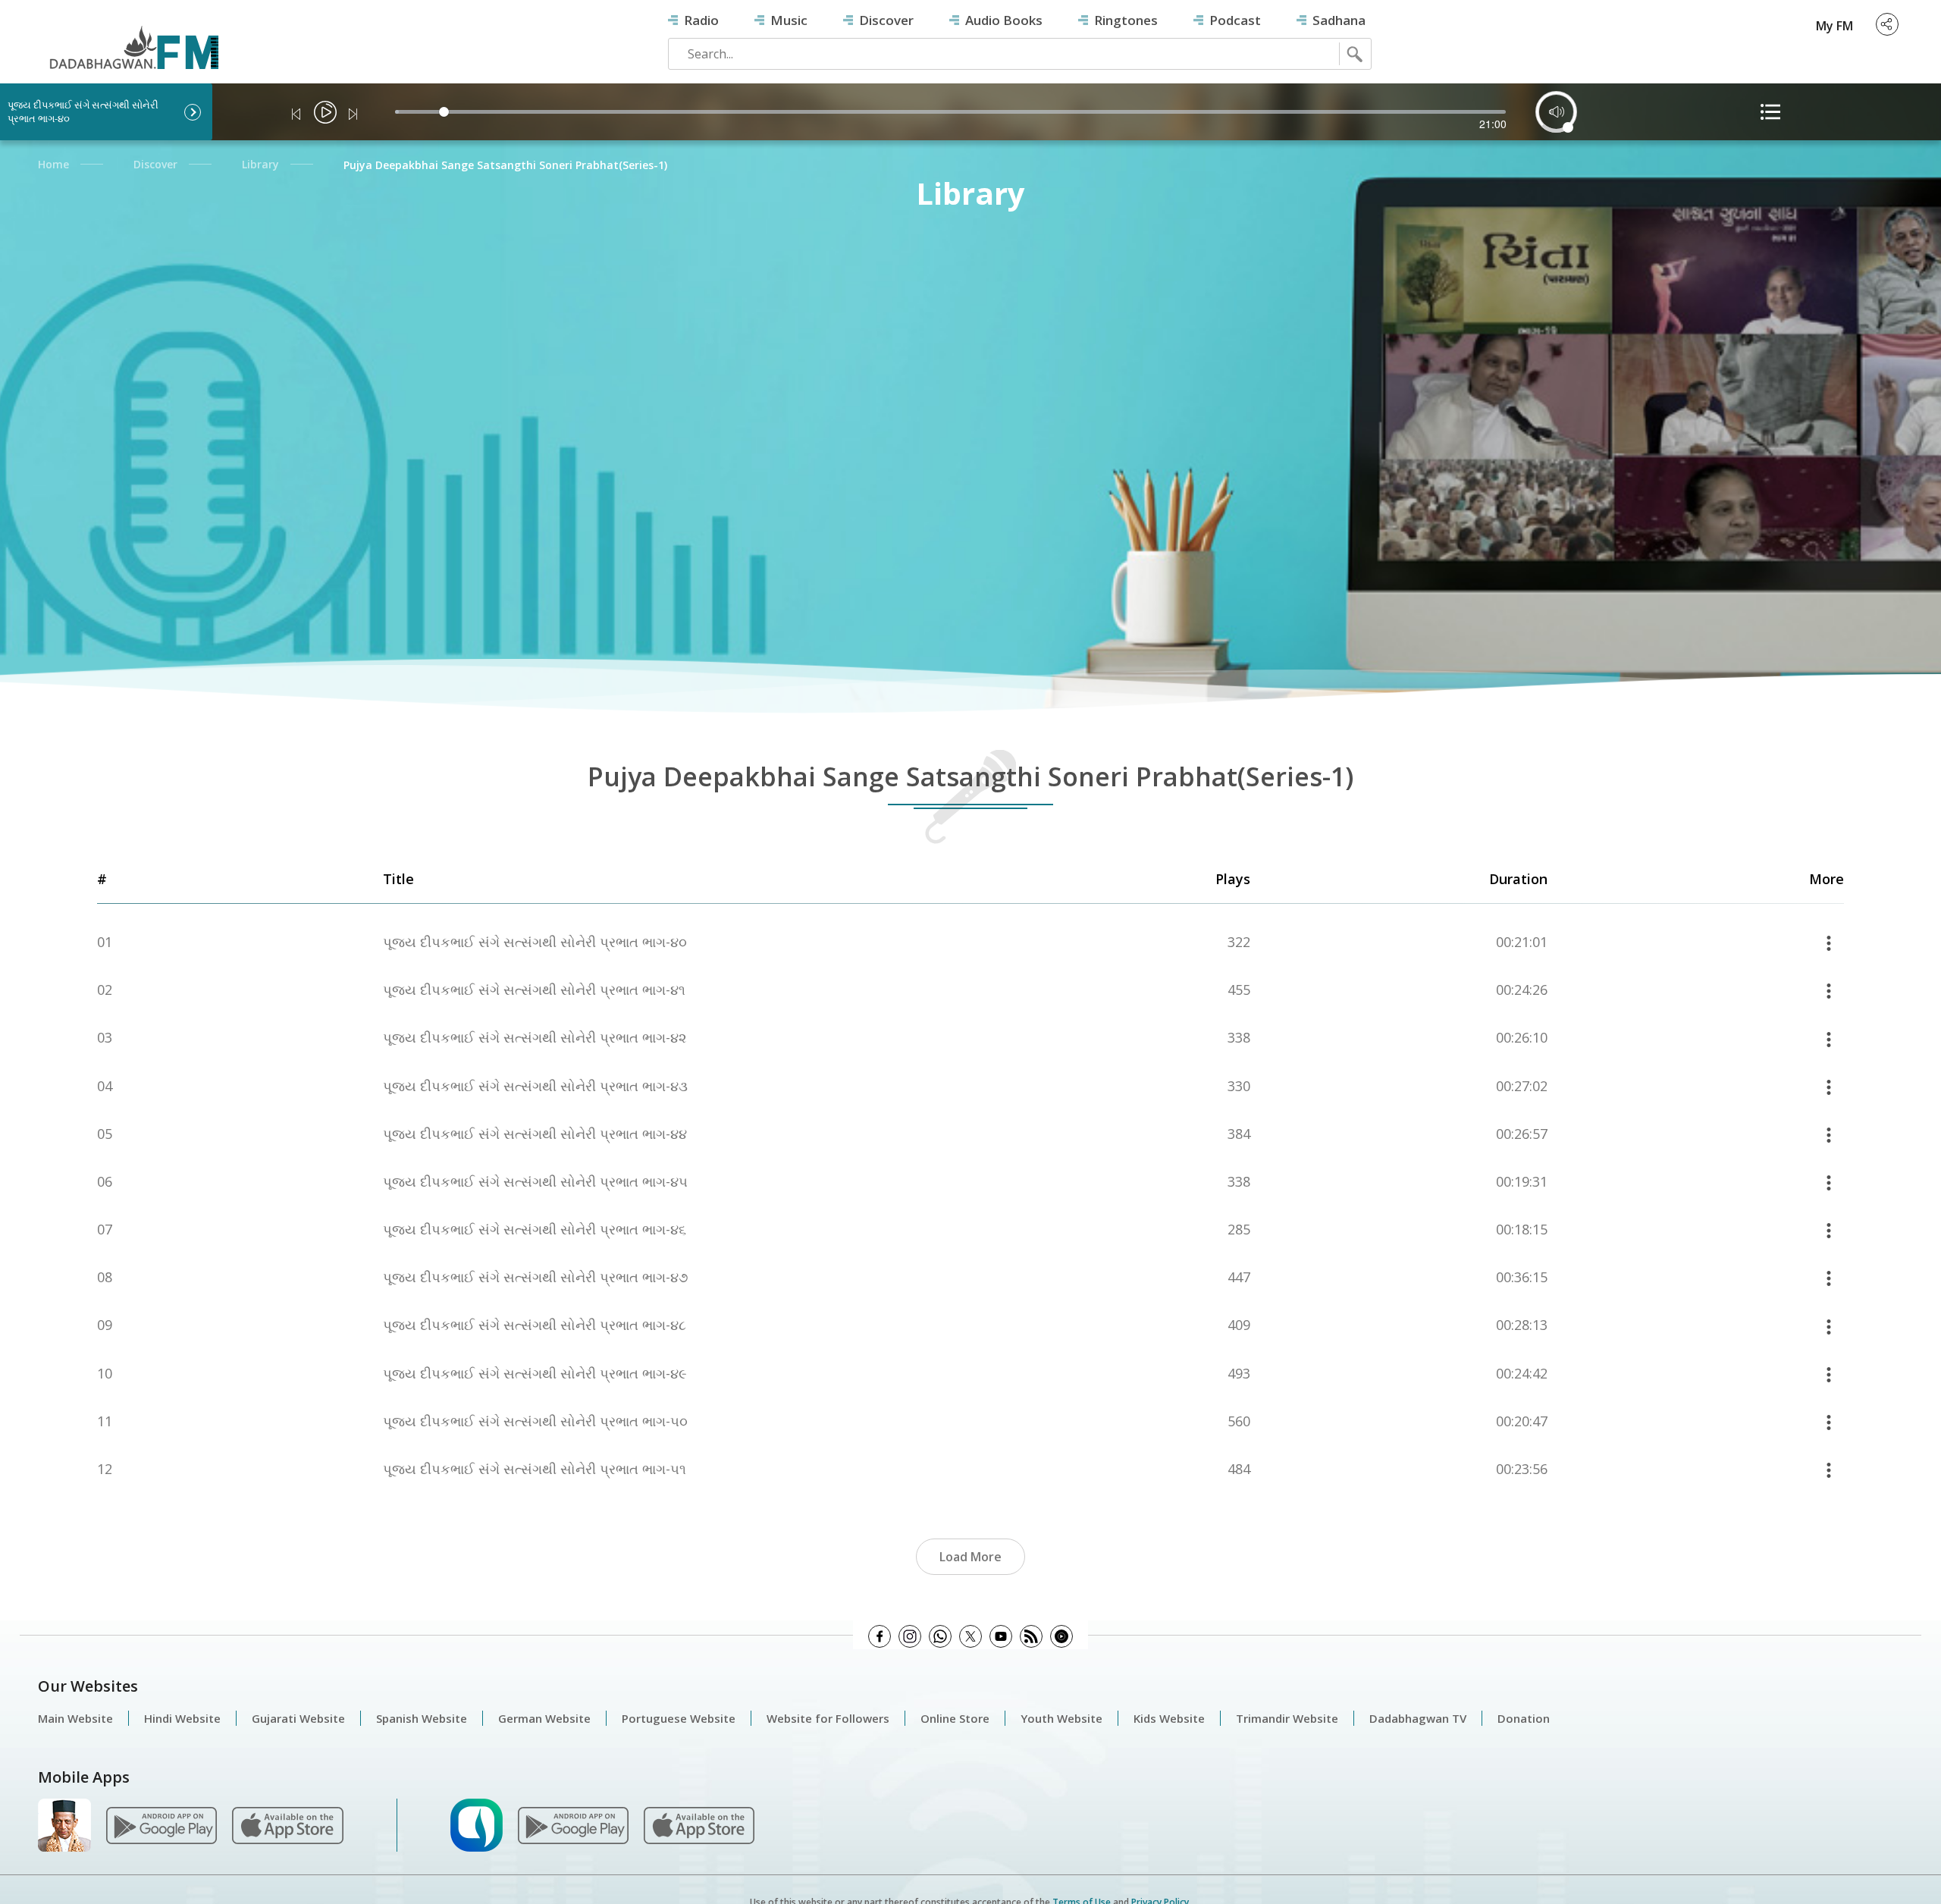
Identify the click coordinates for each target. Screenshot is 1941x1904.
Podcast (1235, 20)
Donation (1524, 1718)
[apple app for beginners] (699, 1824)
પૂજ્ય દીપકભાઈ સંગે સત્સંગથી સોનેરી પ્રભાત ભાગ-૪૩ (535, 1086)
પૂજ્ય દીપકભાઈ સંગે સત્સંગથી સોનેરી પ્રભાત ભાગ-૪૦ (535, 942)
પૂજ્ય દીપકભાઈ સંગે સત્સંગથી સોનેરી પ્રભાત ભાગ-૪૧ (534, 990)
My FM (1834, 26)
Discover (886, 20)
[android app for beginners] (573, 1824)
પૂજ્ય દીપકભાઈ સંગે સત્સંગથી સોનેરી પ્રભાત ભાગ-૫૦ (535, 1421)
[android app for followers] (161, 1824)
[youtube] (1001, 1636)
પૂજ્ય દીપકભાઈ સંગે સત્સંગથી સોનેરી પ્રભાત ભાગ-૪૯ (535, 1374)
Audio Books (1004, 20)
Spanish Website (422, 1718)
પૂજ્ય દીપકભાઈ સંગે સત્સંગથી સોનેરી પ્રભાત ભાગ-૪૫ (535, 1182)
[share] (1887, 24)
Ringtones (1126, 20)
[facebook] (880, 1636)
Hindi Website (182, 1718)
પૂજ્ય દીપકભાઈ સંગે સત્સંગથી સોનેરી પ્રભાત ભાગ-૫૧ (535, 1469)
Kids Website (1169, 1718)
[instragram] (910, 1636)
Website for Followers (828, 1718)
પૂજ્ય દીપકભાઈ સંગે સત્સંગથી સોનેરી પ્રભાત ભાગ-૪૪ (535, 1134)
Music (789, 20)
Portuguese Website (679, 1718)
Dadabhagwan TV (1418, 1718)
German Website (544, 1718)
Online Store (955, 1718)
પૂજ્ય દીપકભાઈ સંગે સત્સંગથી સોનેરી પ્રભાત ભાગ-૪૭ (536, 1277)
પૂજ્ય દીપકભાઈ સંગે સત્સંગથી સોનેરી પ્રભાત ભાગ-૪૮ (535, 1325)
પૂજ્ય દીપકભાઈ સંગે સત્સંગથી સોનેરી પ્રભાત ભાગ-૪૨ (535, 1038)
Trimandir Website (1287, 1718)
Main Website (75, 1718)
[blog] (1031, 1636)
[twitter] (970, 1636)
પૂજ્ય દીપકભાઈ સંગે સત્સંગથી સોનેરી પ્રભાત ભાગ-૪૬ (535, 1230)
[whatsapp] (940, 1636)
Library (260, 164)
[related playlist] (1770, 112)
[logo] (126, 39)
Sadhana (1339, 20)
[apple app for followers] (287, 1824)
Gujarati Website (298, 1718)
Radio (701, 20)
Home (53, 164)
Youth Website (1061, 1718)
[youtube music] (1061, 1636)
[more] (1829, 942)
